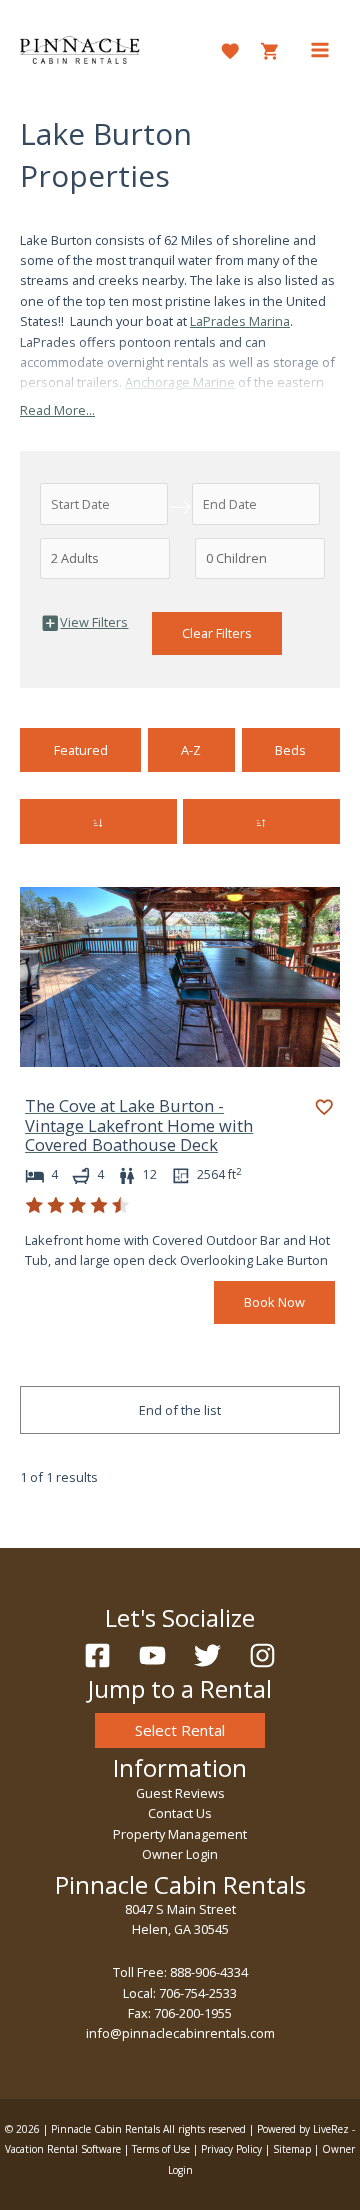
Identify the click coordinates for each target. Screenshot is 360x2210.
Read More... (57, 410)
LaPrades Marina (240, 321)
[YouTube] (152, 1655)
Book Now (274, 1302)
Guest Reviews (180, 1793)
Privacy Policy (231, 2149)
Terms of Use (161, 2149)
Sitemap (292, 2149)
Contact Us (180, 1813)
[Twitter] (207, 1655)
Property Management (180, 1834)
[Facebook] (97, 1655)
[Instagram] (262, 1655)
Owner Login (180, 1854)
